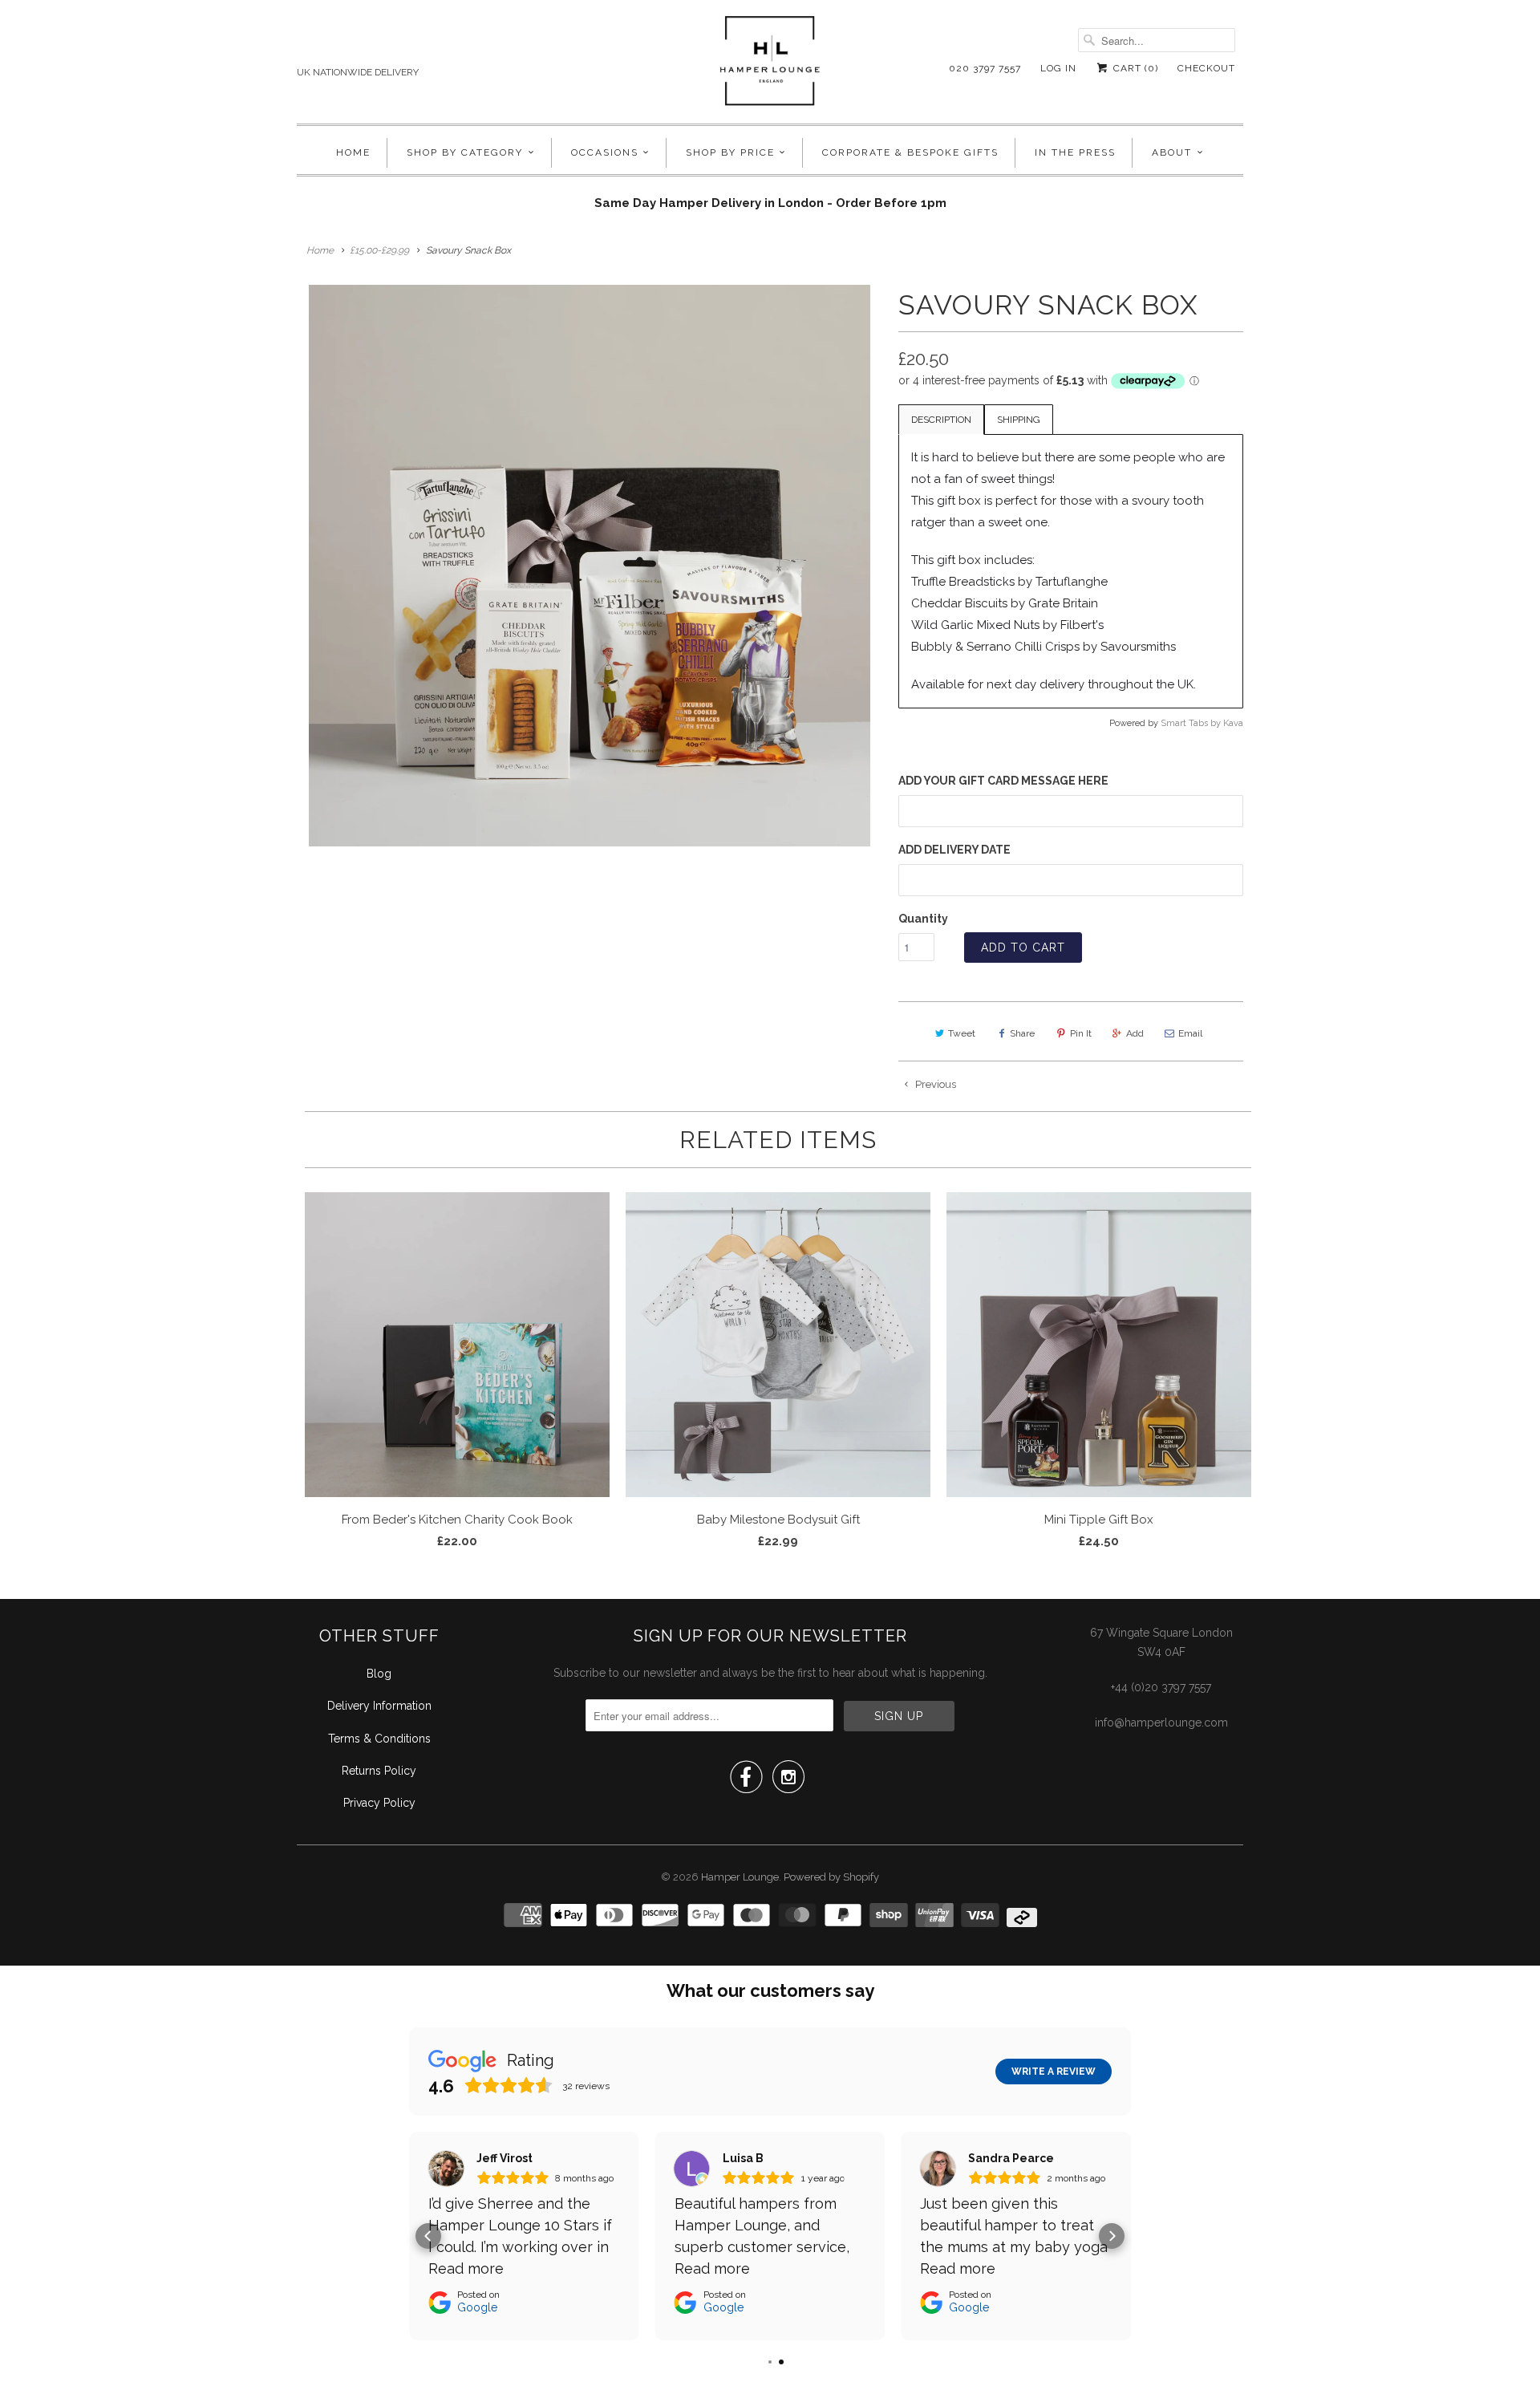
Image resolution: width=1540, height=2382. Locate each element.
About (1172, 152)
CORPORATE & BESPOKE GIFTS (910, 152)
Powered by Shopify (831, 1877)
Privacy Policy (379, 1803)
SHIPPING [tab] (1019, 420)
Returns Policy (379, 1771)
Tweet (962, 1033)
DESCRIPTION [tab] (941, 420)
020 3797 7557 (985, 68)
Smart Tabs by (1192, 723)
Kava (1233, 723)
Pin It (1081, 1033)
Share (1022, 1033)
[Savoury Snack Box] (590, 566)
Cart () (1134, 68)
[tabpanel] (1071, 571)
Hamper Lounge (740, 1877)
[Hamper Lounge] (770, 66)
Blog (379, 1674)
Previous (934, 1084)
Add (1135, 1033)
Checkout (1206, 68)
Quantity (923, 919)
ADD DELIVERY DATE (954, 850)
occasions (605, 152)
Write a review (1054, 2072)
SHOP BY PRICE (730, 152)
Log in (1058, 68)
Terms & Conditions (379, 1739)
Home (353, 152)
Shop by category (465, 152)
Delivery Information (379, 1706)
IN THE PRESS (1075, 152)
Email (1190, 1033)
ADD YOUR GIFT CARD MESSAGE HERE (1003, 781)
